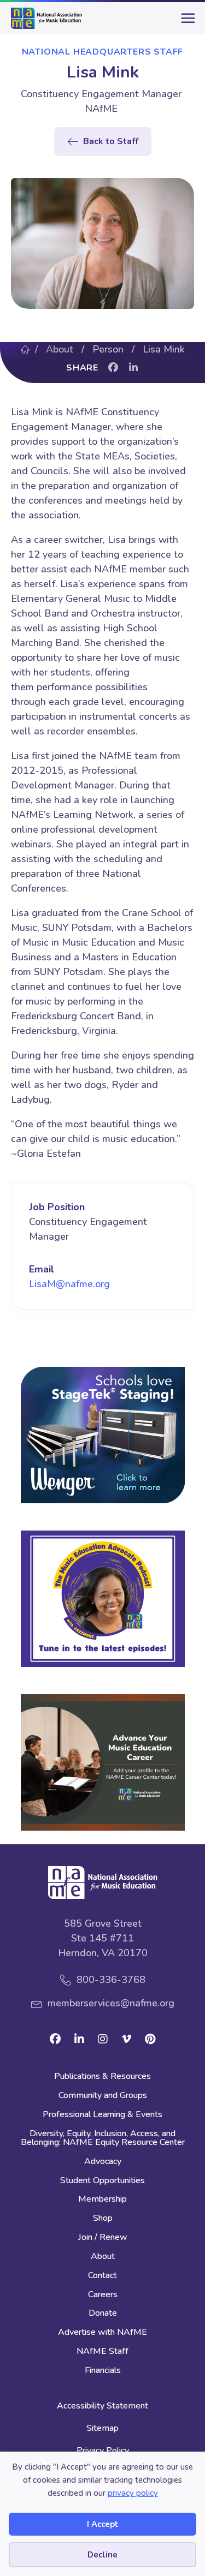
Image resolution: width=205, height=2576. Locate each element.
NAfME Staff (102, 2352)
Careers (103, 2295)
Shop (103, 2219)
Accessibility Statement (102, 2406)
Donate (103, 2314)
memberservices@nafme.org (111, 2003)
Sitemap (102, 2428)
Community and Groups (103, 2096)
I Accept (103, 2524)
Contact (102, 2276)
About (60, 349)
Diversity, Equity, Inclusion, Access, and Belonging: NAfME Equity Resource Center (103, 2139)
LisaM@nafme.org (69, 1284)
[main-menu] (186, 22)
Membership (102, 2200)
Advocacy (103, 2162)
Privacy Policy (103, 2451)
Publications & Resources (102, 2077)
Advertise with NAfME (102, 2333)
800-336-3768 (111, 1980)
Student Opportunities (102, 2181)
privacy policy (133, 2493)
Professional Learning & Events (102, 2115)
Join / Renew (103, 2238)
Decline (102, 2555)
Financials (103, 2371)
